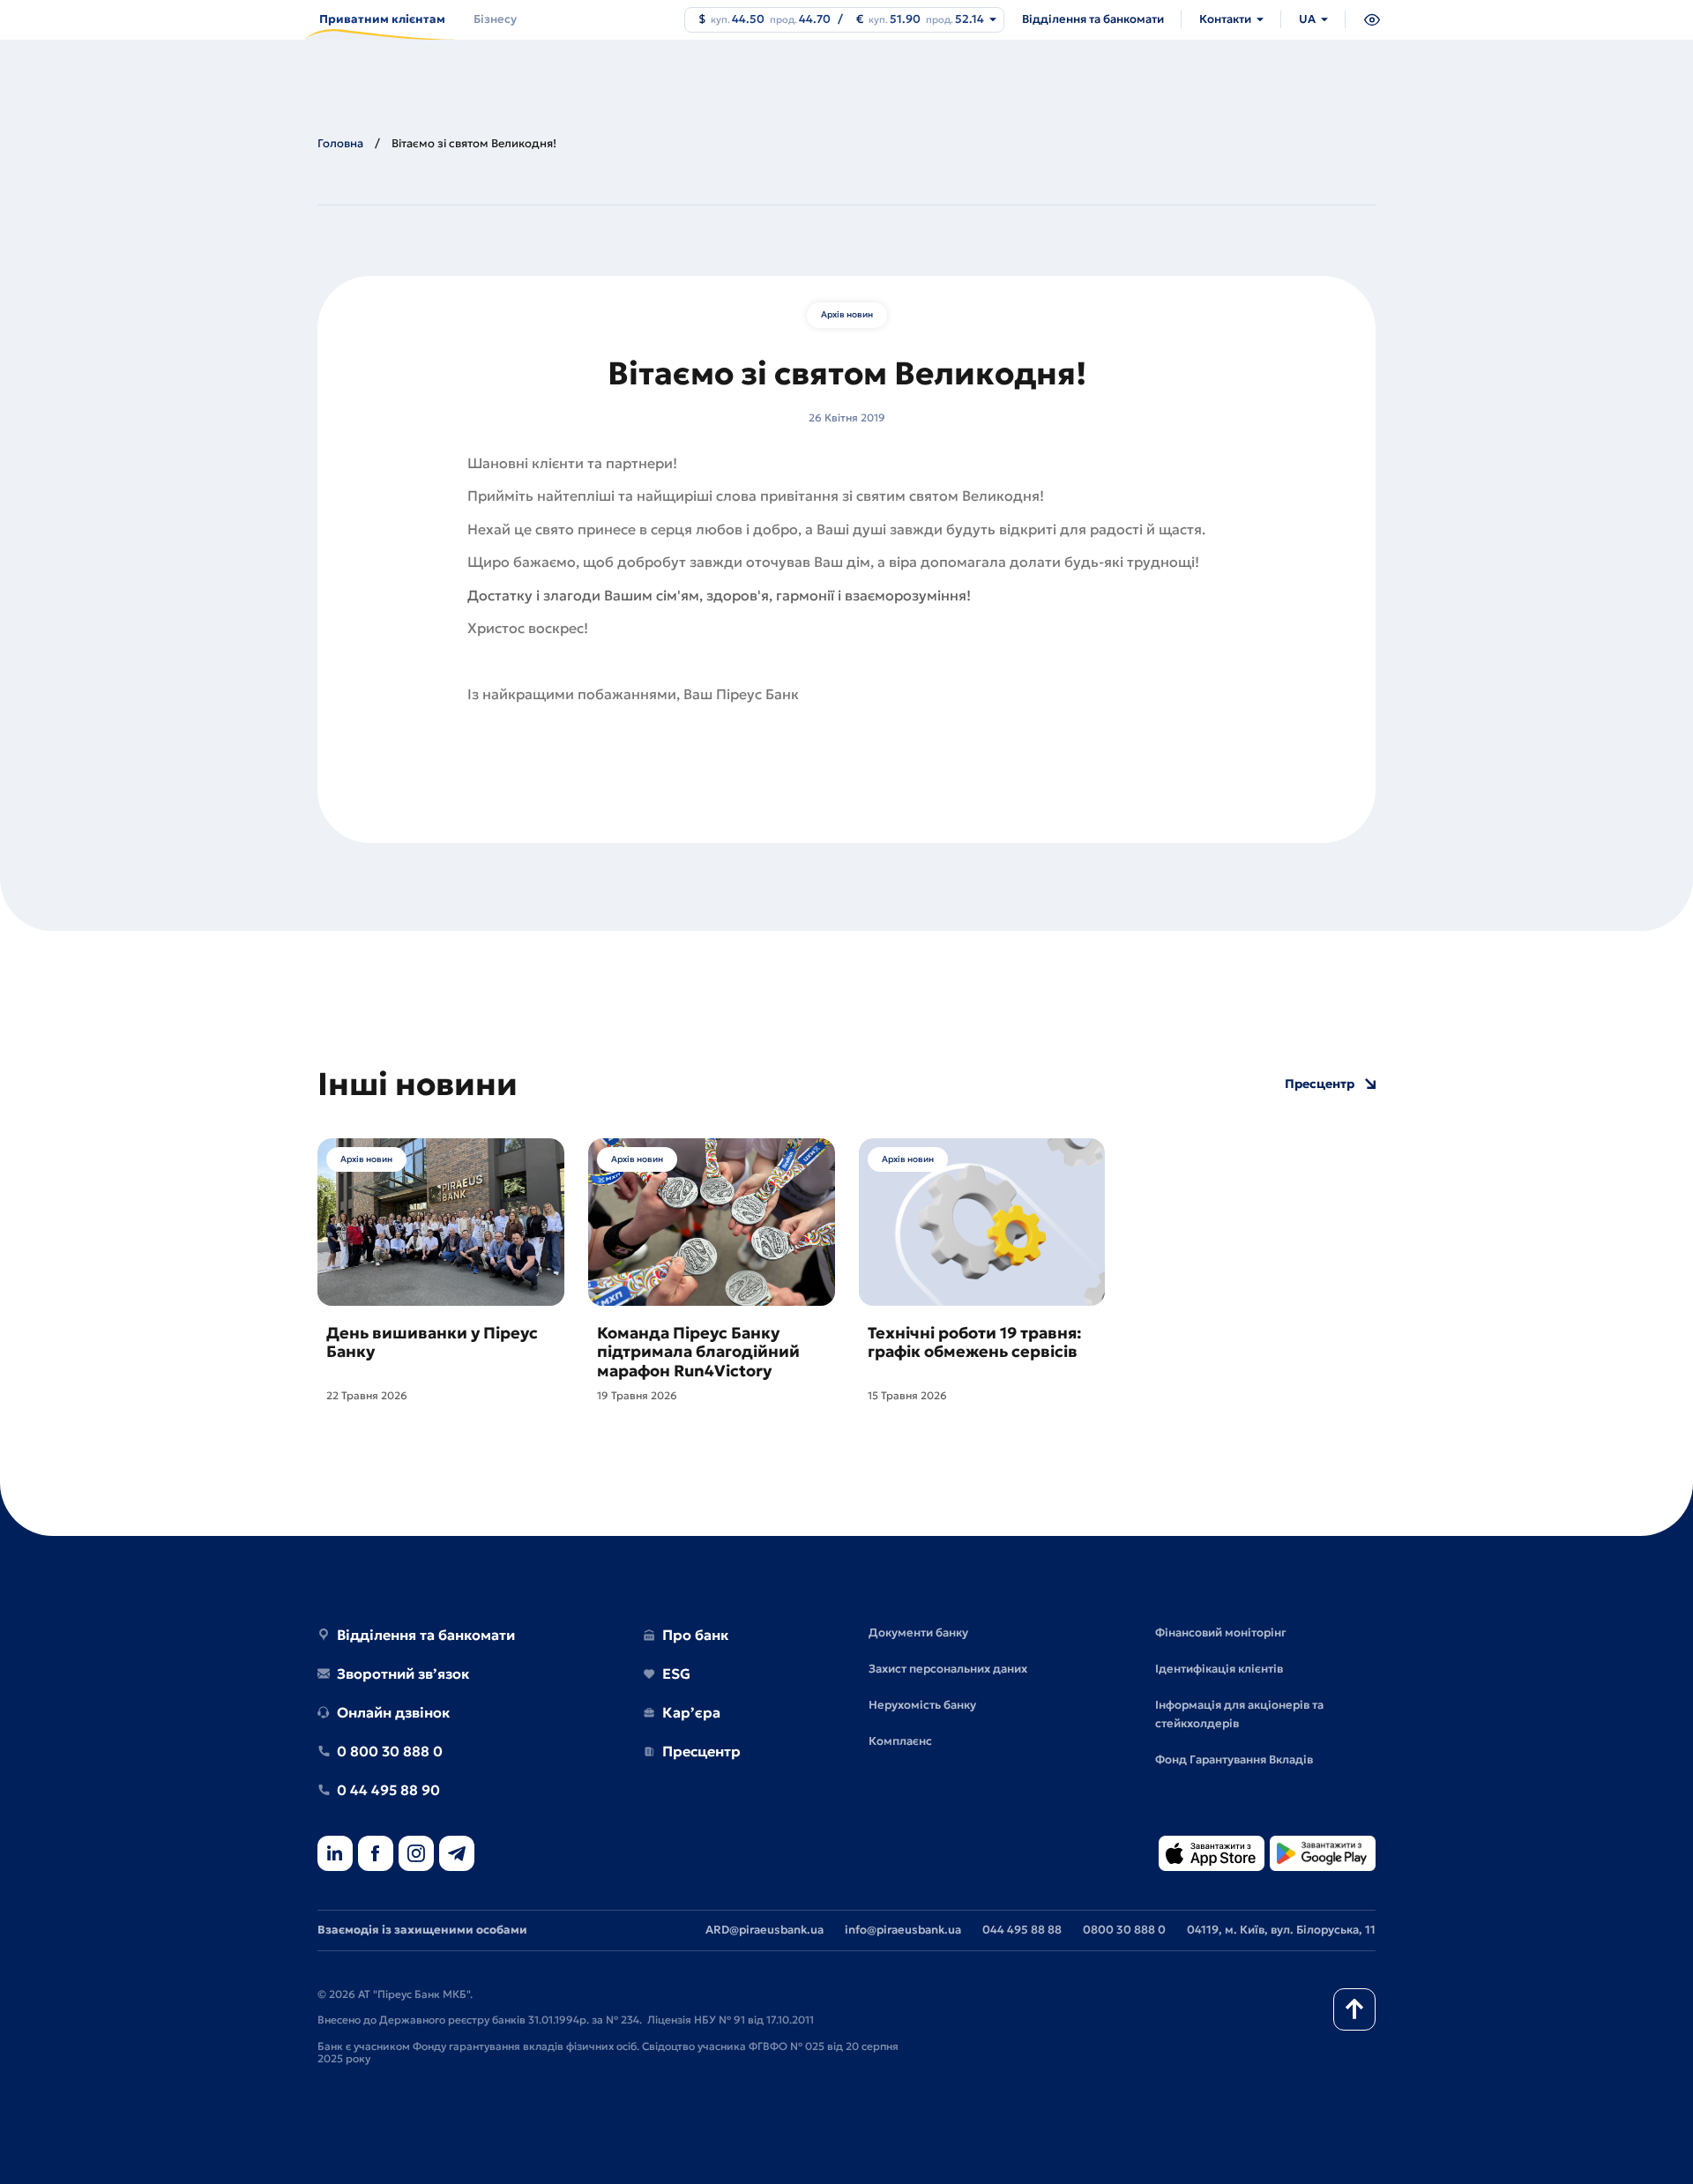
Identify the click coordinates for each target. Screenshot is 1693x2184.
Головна (340, 143)
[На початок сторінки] (1354, 2009)
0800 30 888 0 (1124, 1930)
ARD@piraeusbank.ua (764, 1930)
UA (1307, 19)
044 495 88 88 (1022, 1930)
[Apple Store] (1212, 1855)
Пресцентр (1320, 1084)
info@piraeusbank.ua (903, 1930)
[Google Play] (1323, 1855)
